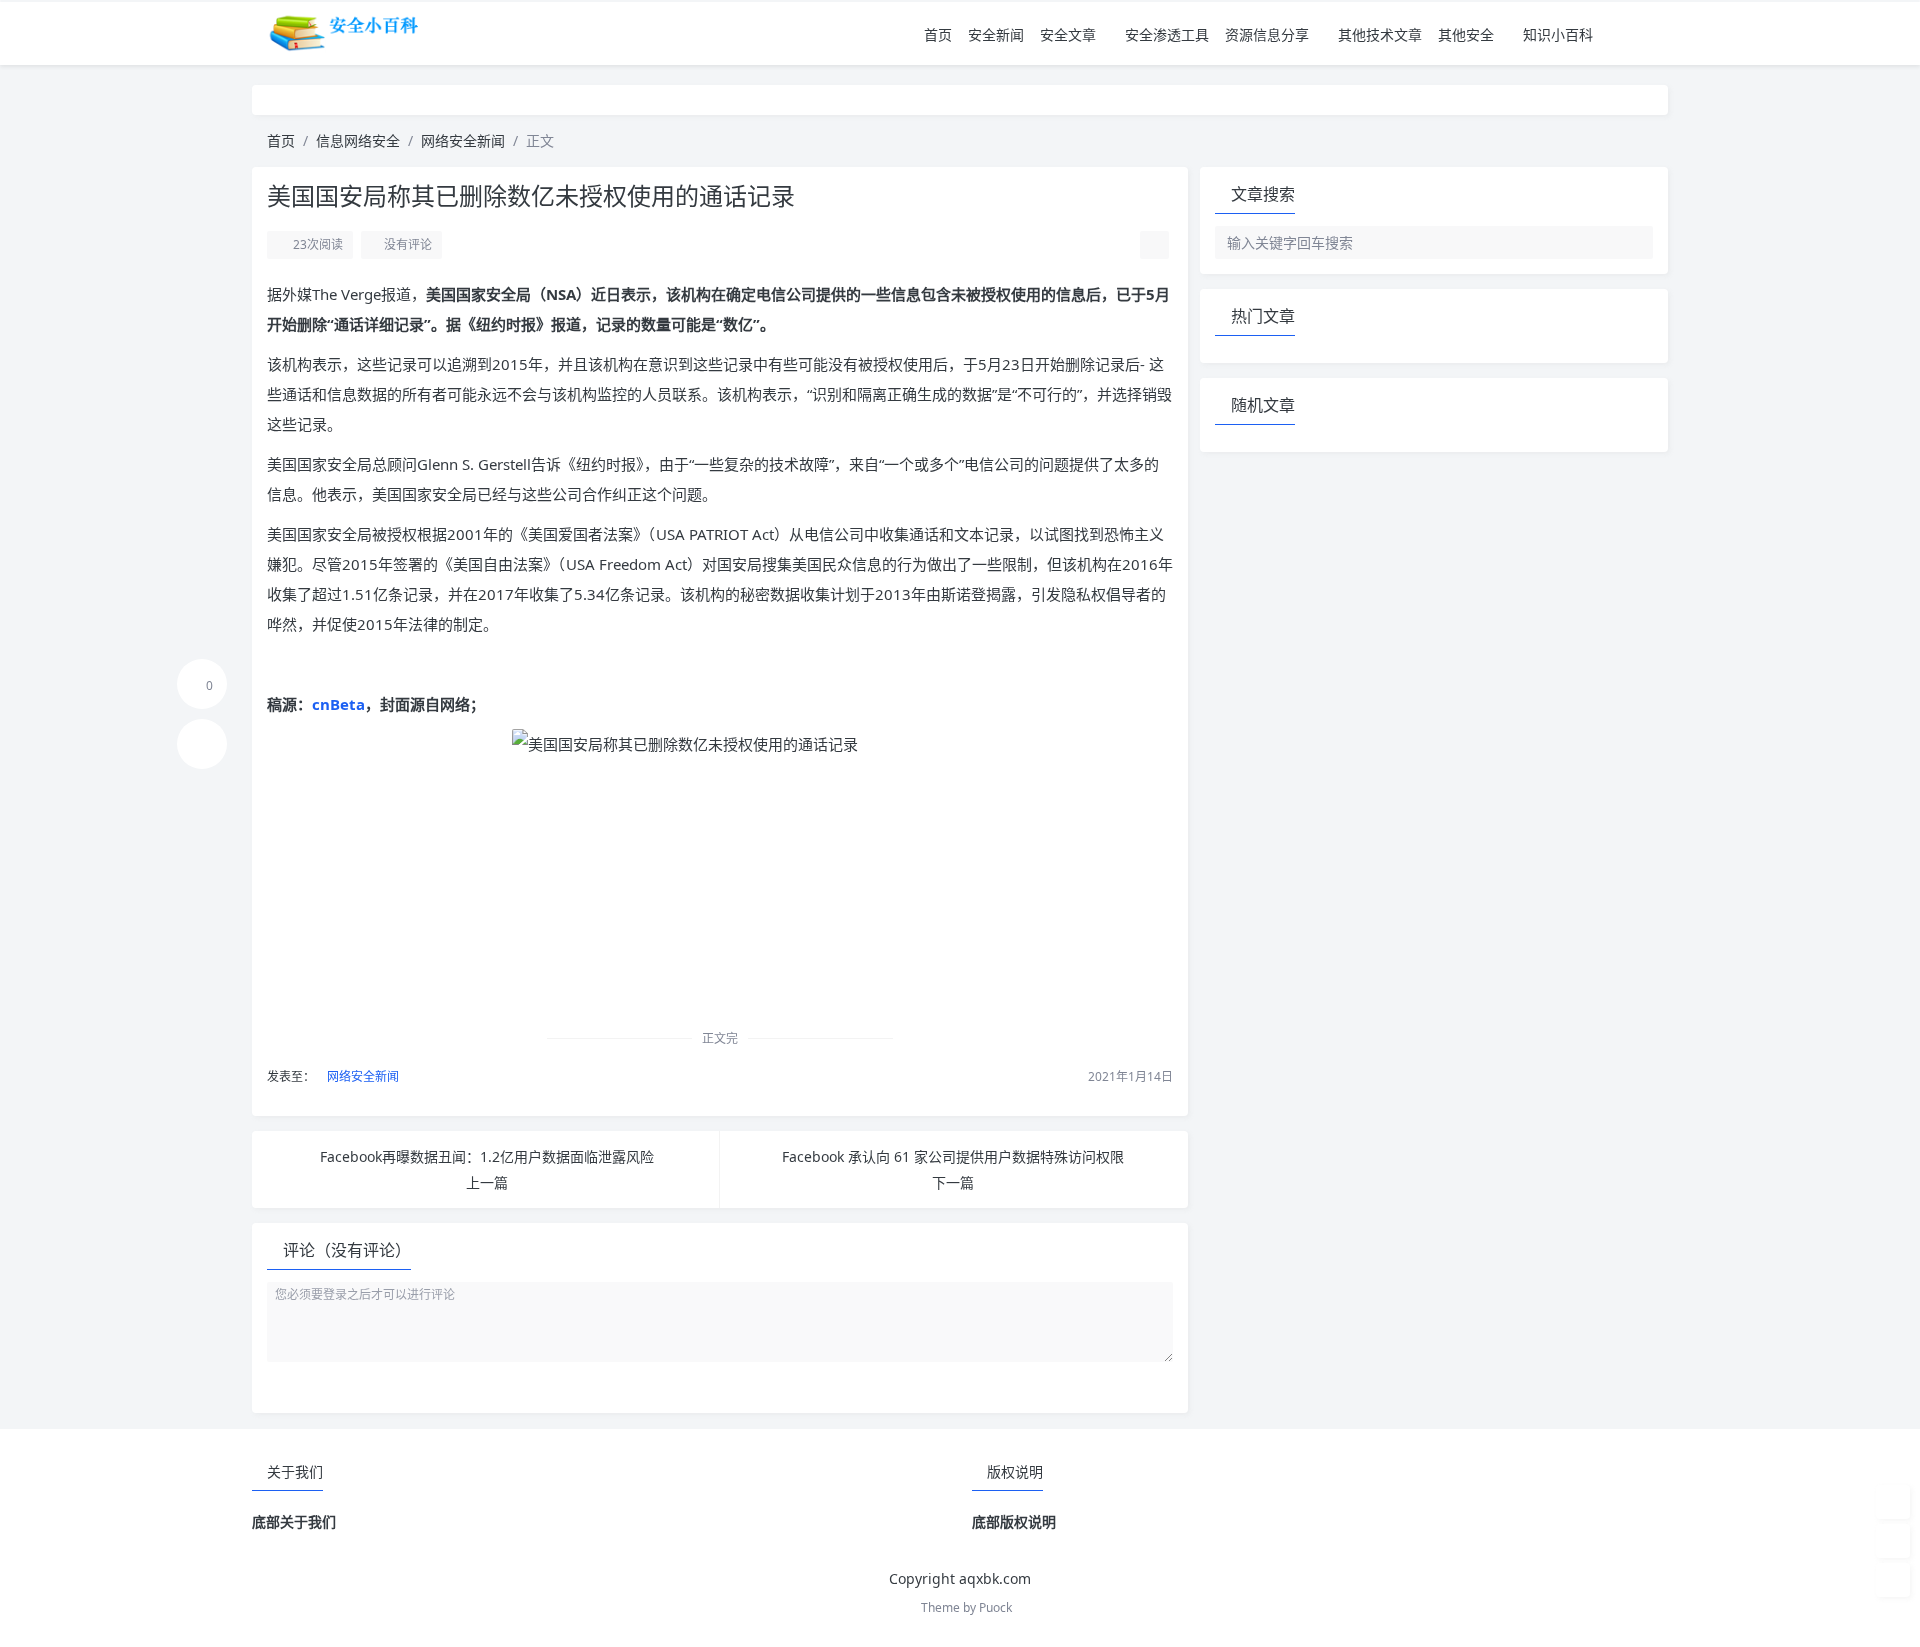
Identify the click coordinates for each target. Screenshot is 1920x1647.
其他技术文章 (1380, 34)
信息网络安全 (358, 140)
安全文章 (1068, 34)
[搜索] (1654, 34)
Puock (995, 1607)
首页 (938, 34)
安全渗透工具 (1167, 34)
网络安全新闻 (463, 140)
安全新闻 (996, 34)
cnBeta (338, 704)
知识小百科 (1558, 34)
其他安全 (1466, 34)
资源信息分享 (1267, 34)
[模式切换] (1627, 34)
